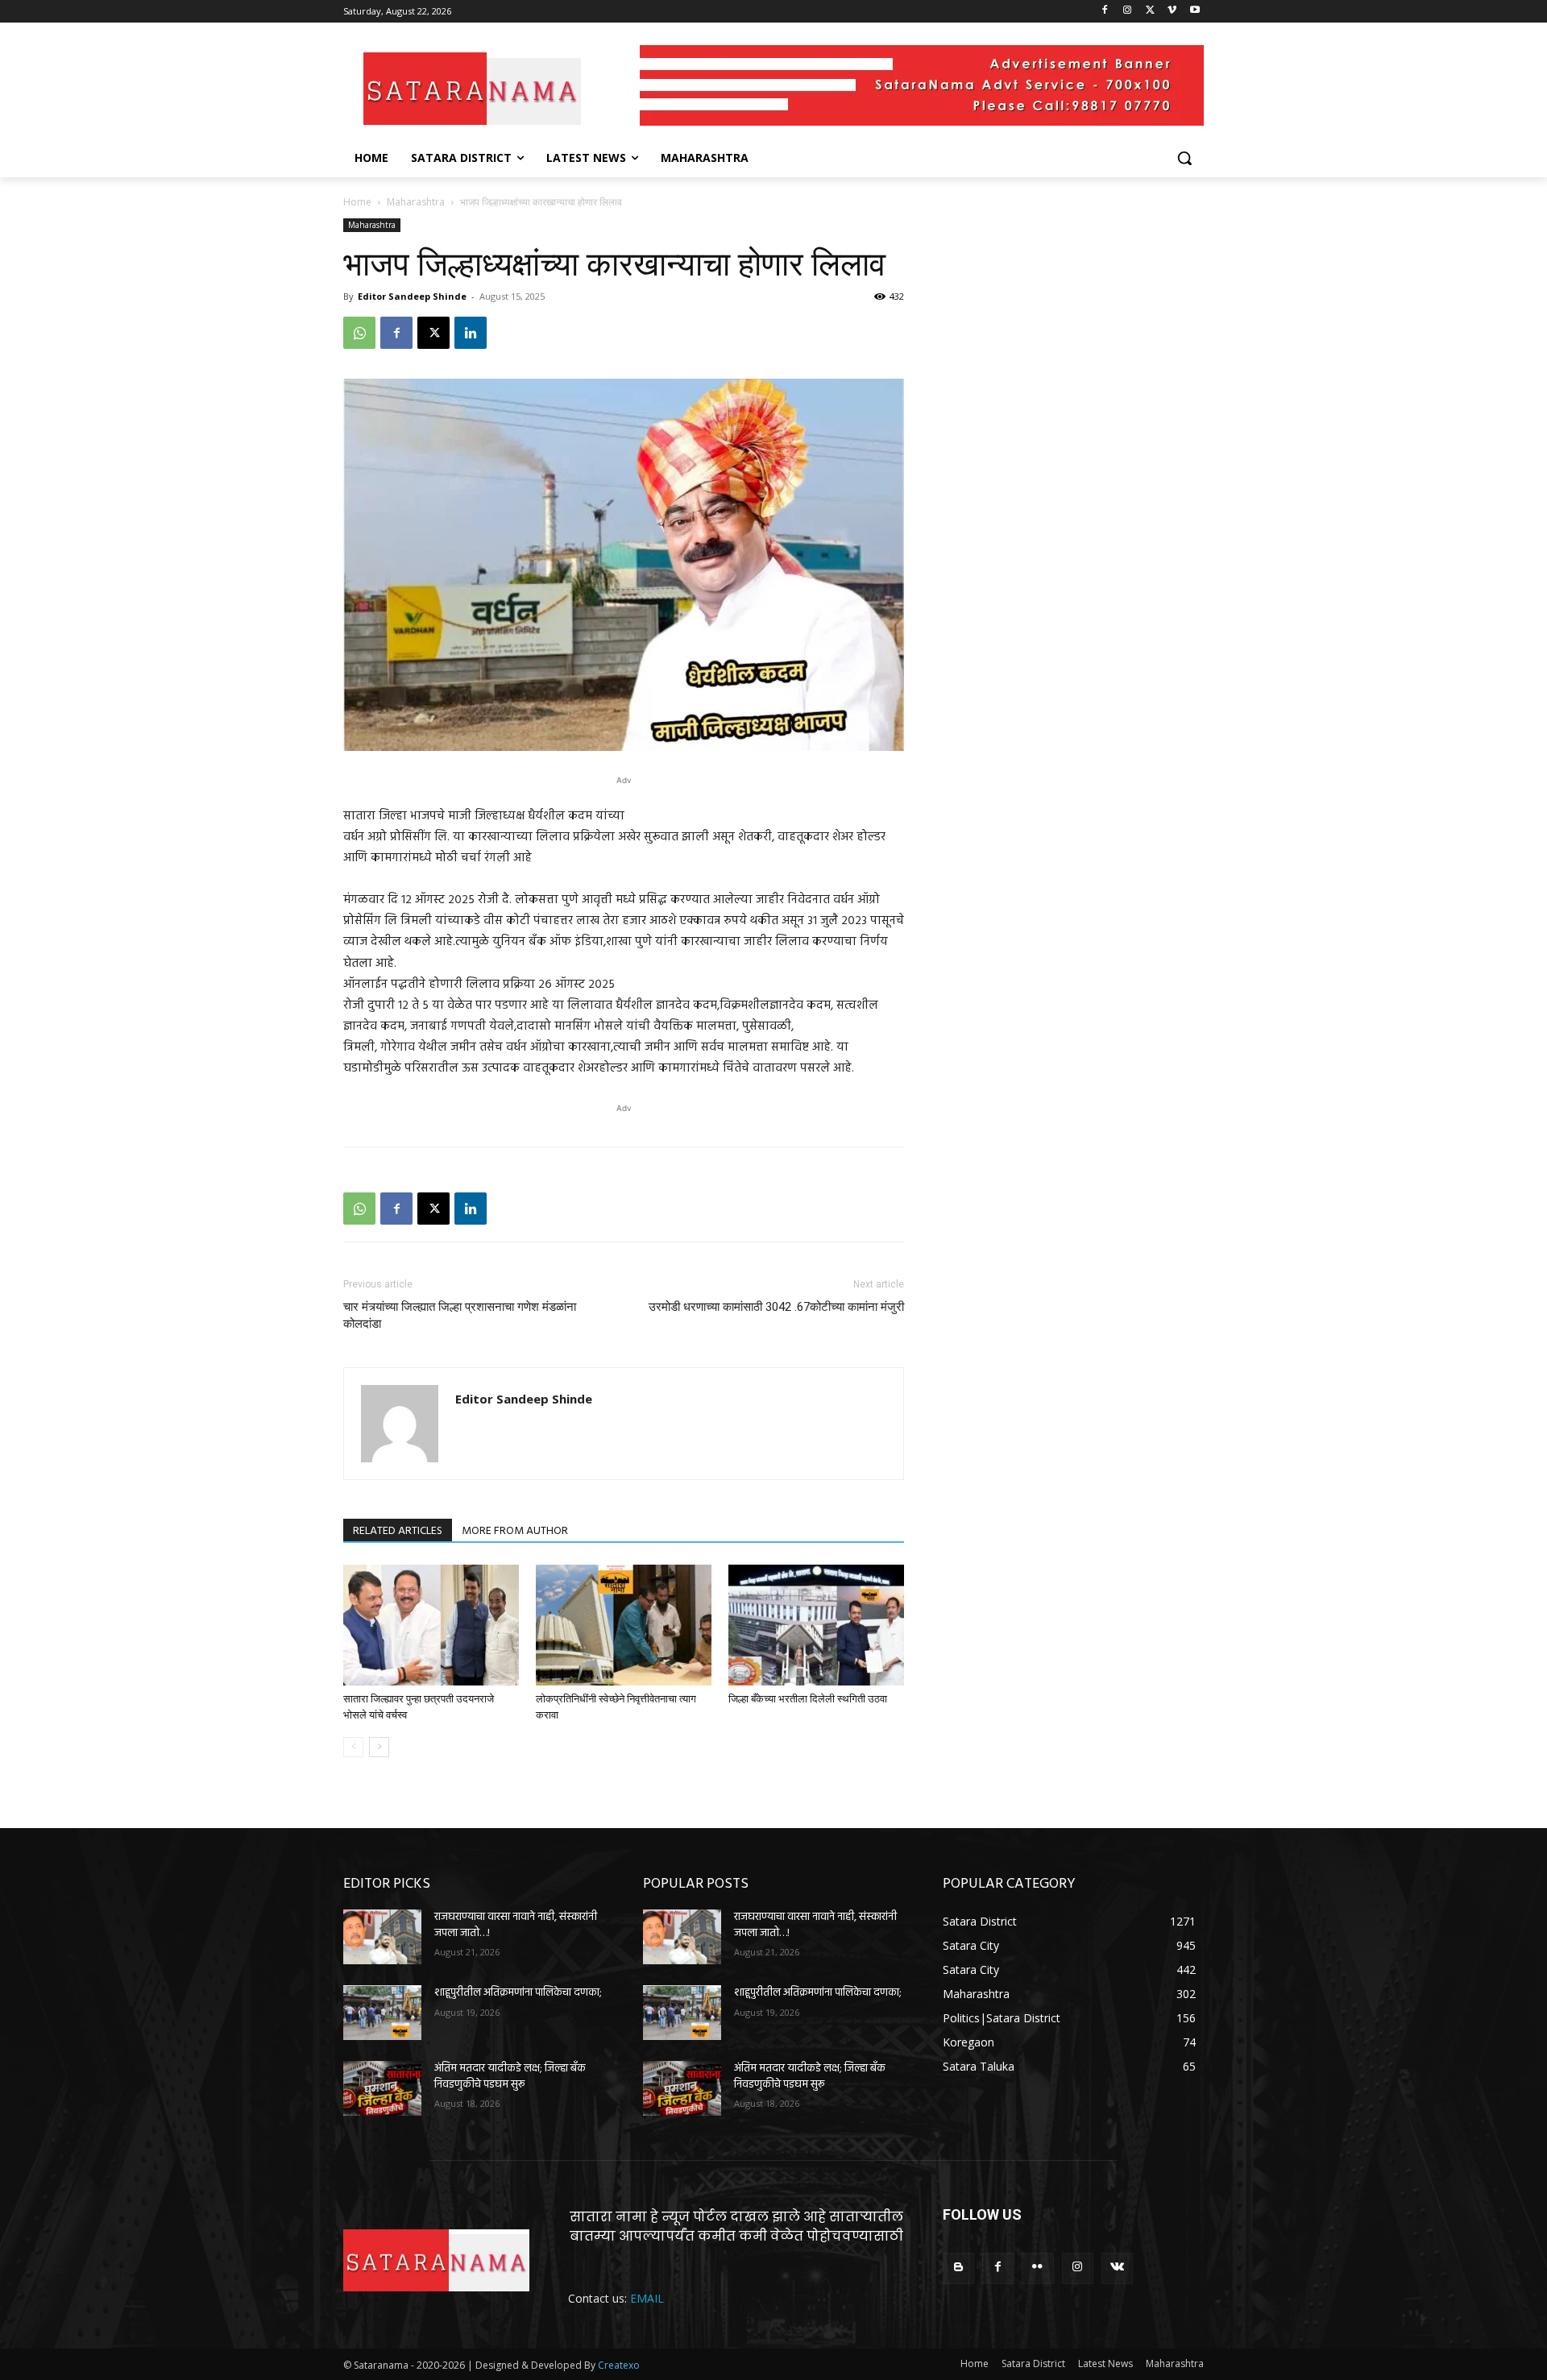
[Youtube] (1194, 12)
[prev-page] (353, 1747)
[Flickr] (1037, 2268)
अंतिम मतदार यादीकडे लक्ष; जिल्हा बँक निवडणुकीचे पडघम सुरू (510, 2077)
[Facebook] (1105, 12)
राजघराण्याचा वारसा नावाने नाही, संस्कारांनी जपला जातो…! (516, 1925)
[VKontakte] (1117, 2268)
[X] (1150, 12)
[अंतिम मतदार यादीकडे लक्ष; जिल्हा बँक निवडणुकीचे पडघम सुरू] (382, 2088)
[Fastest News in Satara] (472, 89)
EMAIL (647, 2298)
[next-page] (379, 1747)
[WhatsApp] (359, 333)
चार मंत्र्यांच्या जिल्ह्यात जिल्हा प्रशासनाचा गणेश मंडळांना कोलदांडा (460, 1315)
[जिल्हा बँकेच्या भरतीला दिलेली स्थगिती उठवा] (816, 1625)
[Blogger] (958, 2268)
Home (357, 202)
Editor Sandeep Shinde (412, 296)
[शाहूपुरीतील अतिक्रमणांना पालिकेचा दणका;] (382, 2013)
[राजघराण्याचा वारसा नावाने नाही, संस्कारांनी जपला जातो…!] (382, 1937)
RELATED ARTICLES (398, 1531)
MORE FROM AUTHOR (515, 1531)
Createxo (619, 2365)
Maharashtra (416, 202)
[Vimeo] (1172, 12)
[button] (1184, 158)
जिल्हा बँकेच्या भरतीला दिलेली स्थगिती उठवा (808, 1699)
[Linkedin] (471, 333)
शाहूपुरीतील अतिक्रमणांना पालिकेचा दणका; (518, 1993)
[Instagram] (1128, 12)
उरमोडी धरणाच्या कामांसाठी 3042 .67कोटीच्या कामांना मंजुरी (776, 1307)
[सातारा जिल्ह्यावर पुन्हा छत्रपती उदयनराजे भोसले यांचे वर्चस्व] (431, 1625)
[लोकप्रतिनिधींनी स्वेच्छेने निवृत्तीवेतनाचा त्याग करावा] (624, 1625)
